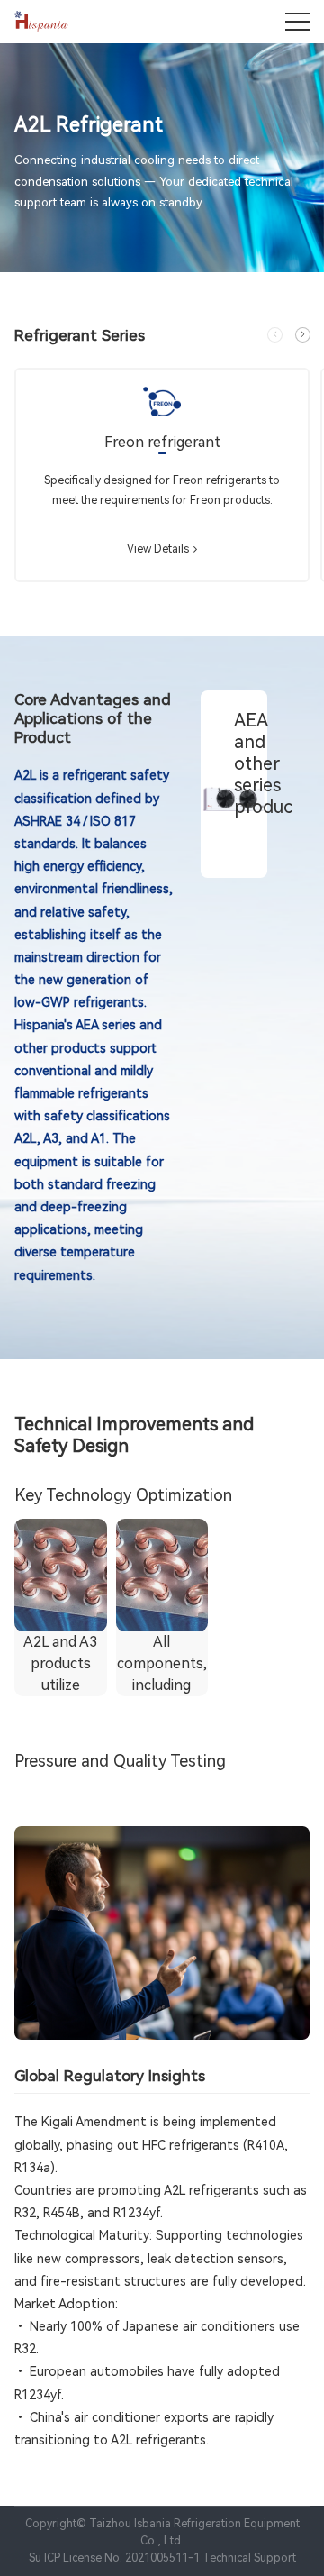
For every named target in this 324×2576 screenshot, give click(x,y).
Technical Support (249, 2558)
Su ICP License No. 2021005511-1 (114, 2558)
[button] (303, 335)
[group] (162, 475)
